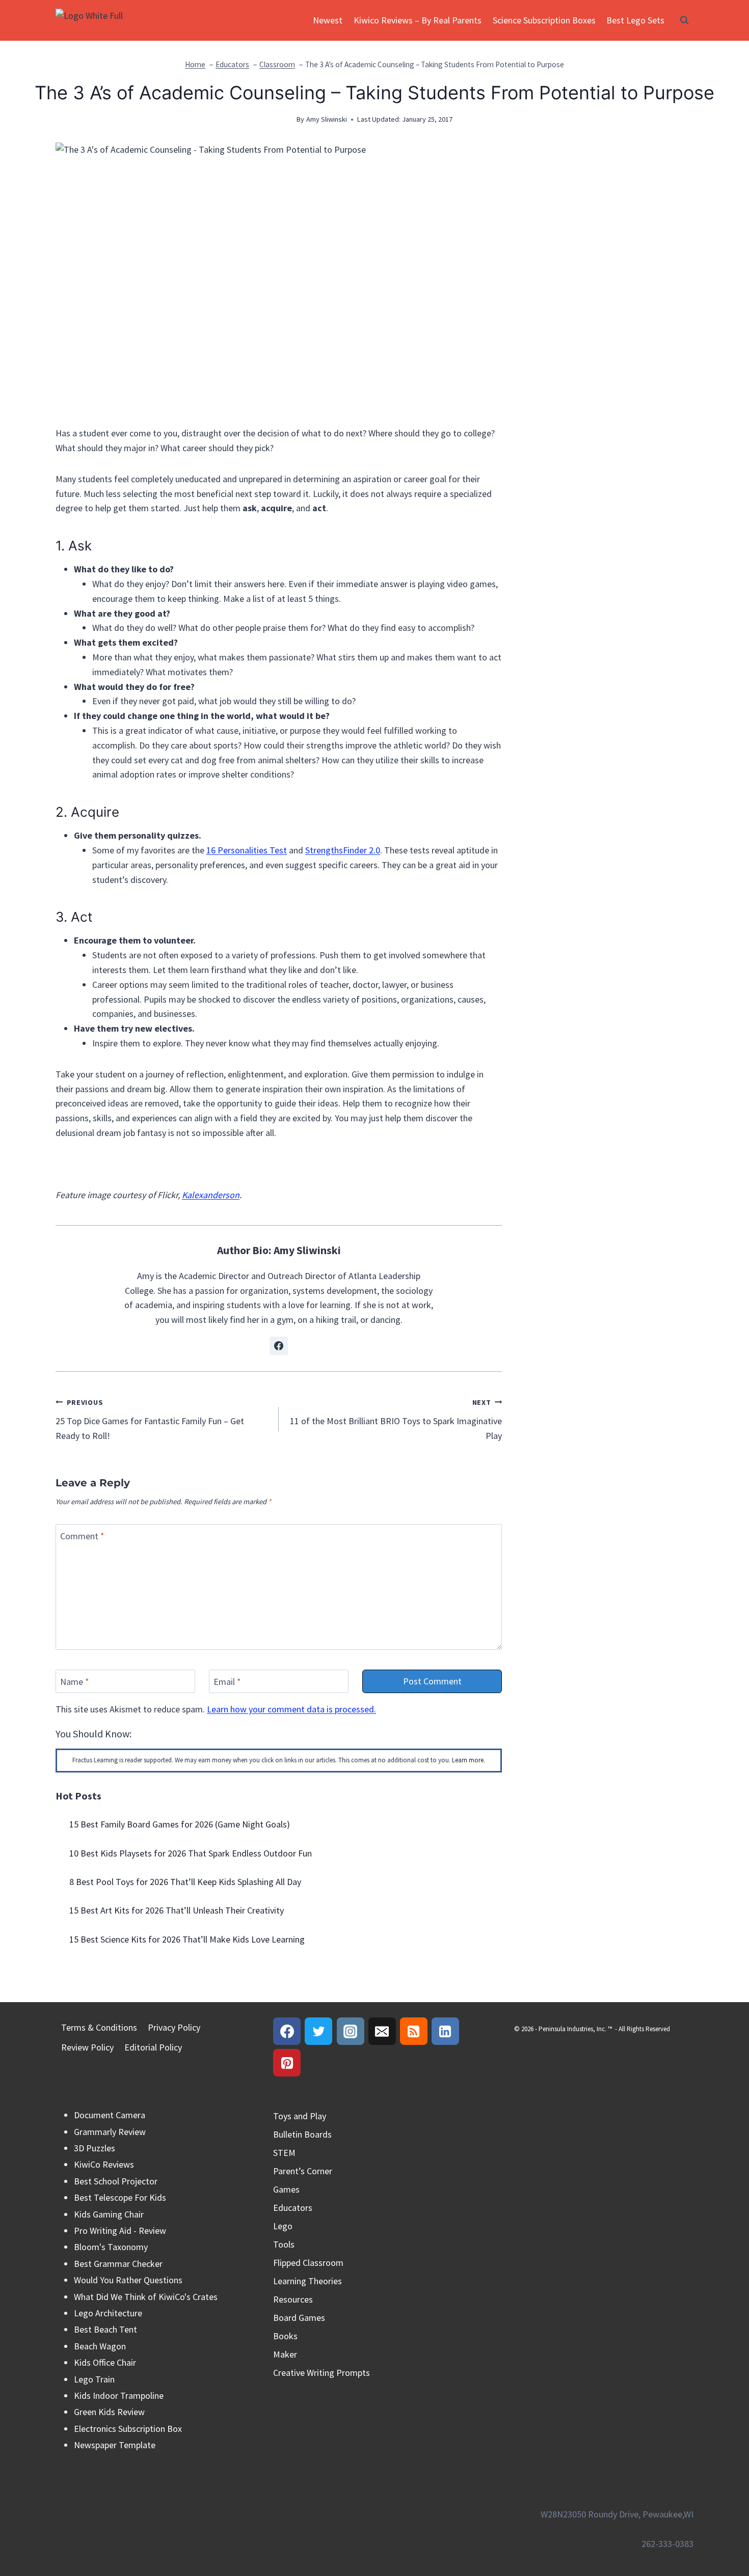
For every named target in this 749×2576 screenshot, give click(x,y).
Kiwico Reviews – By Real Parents (418, 20)
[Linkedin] (445, 2031)
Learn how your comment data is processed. (291, 1709)
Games (286, 2189)
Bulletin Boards (302, 2134)
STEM (284, 2153)
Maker (285, 2354)
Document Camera (110, 2115)
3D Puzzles (95, 2148)
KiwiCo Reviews (104, 2164)
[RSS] (414, 2031)
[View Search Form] (684, 20)
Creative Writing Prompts (322, 2373)
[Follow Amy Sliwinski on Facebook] (279, 1346)
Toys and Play (300, 2116)
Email (227, 1682)
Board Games (299, 2318)
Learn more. (469, 1760)
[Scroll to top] (723, 2524)
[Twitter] (318, 2031)
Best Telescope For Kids (120, 2197)
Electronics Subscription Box (128, 2429)
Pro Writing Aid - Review (120, 2231)
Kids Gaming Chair (109, 2214)
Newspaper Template (115, 2445)
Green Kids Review (109, 2412)
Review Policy (87, 2047)
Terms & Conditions (99, 2027)
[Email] (382, 2031)
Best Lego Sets (635, 20)
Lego (283, 2226)
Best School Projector (116, 2181)
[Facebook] (287, 2031)
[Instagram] (351, 2031)
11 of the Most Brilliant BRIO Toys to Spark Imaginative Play (396, 1420)
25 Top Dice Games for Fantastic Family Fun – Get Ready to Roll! (150, 1420)
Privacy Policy (174, 2027)
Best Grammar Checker (118, 2264)
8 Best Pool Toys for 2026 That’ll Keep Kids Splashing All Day (185, 1882)
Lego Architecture (108, 2313)
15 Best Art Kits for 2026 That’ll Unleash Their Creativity (177, 1910)
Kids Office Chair (105, 2362)
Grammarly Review (110, 2132)
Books (285, 2336)
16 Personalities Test (247, 850)
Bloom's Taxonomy (111, 2247)
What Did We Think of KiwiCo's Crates (146, 2297)
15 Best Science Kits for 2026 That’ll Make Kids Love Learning (187, 1939)
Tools (284, 2244)
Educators (293, 2208)
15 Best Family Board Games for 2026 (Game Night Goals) (180, 1824)
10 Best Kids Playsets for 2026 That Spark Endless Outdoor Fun (191, 1853)
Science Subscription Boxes (544, 20)
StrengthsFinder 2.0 (343, 850)
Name (75, 1682)
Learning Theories (307, 2281)
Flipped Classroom (308, 2263)
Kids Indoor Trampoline (119, 2395)
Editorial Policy (153, 2047)
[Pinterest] (287, 2063)
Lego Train (94, 2379)
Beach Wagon (100, 2346)
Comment (82, 1536)
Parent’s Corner (303, 2171)
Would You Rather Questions (128, 2280)
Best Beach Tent (105, 2329)
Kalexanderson (211, 1195)
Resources (293, 2299)
